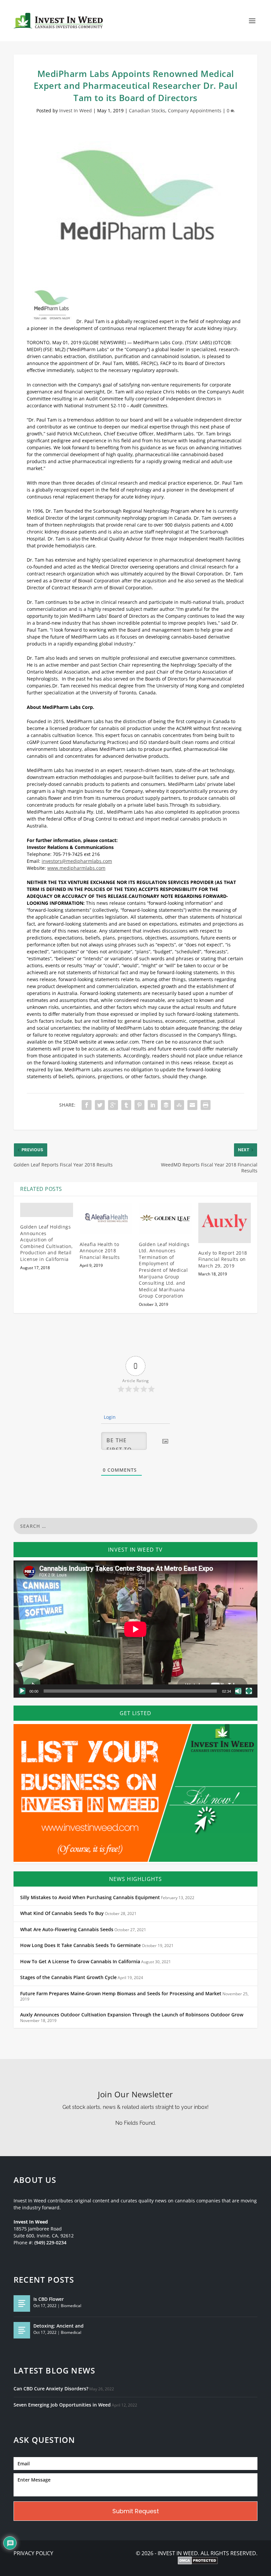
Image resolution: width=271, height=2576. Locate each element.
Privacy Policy (33, 2553)
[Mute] (238, 1691)
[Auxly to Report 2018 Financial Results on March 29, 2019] (225, 1223)
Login (109, 1417)
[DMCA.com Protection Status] (198, 2561)
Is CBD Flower (49, 2299)
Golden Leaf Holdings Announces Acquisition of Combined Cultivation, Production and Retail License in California (47, 1243)
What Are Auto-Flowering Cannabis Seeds (67, 1930)
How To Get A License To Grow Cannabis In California (80, 1962)
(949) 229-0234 (50, 2243)
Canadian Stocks (147, 110)
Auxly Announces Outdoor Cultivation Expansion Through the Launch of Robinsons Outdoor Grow (132, 2015)
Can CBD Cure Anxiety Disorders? (51, 2389)
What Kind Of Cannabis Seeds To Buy (62, 1913)
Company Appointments (195, 110)
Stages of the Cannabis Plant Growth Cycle (68, 1977)
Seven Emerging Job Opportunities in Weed (62, 2405)
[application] (135, 1629)
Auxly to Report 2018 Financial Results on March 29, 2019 (223, 1259)
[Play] (22, 1691)
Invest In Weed (76, 110)
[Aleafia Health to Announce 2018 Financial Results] (106, 1219)
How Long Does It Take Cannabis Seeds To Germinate (80, 1945)
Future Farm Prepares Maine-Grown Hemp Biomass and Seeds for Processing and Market (121, 1994)
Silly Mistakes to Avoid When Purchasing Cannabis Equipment (90, 1897)
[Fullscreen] (249, 1691)
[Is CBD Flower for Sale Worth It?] (22, 2303)
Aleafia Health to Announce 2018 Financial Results (100, 1251)
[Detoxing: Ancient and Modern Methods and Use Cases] (22, 2330)
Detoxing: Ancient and (58, 2326)
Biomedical (71, 2306)
